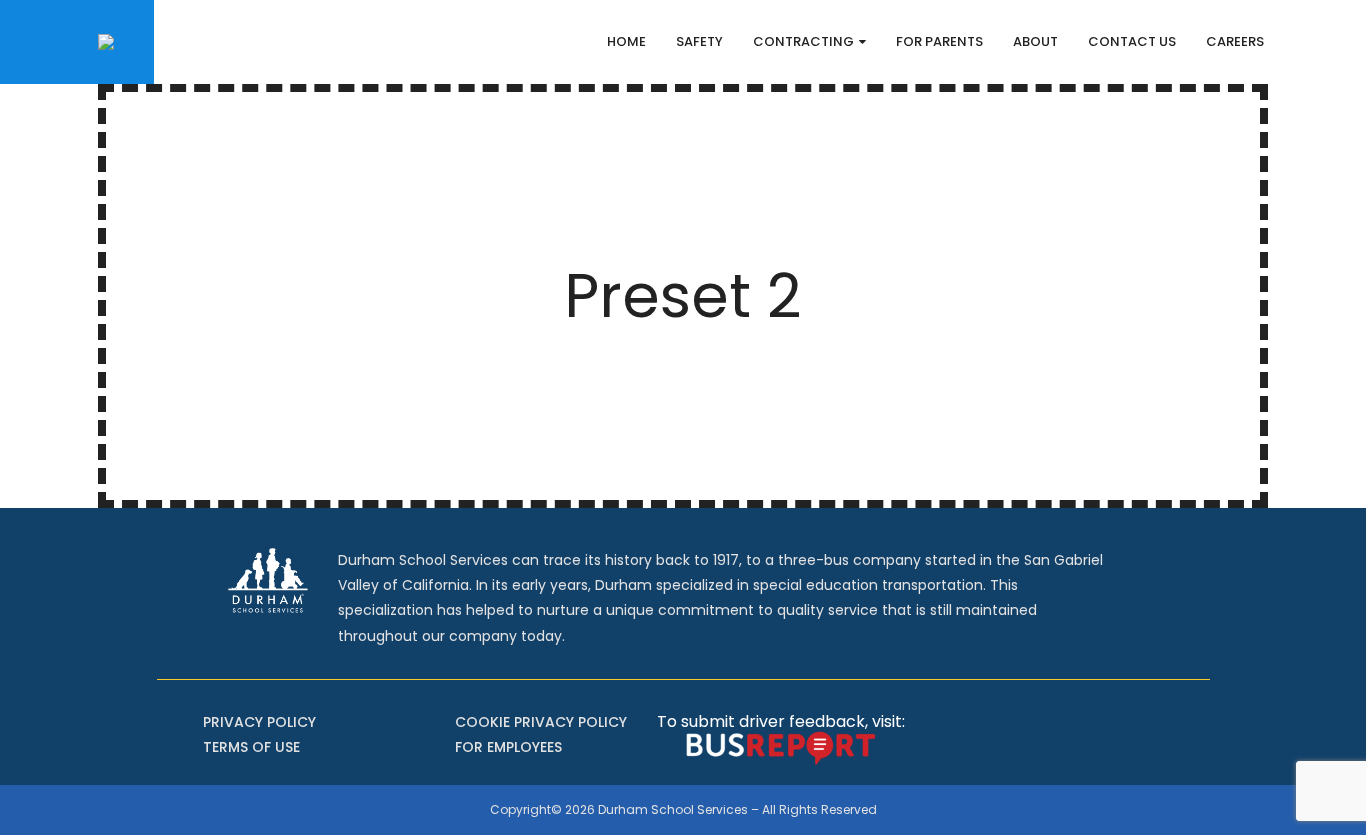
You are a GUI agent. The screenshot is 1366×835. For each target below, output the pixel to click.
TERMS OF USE (251, 747)
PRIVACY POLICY (259, 722)
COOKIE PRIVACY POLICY (541, 722)
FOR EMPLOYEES (508, 747)
